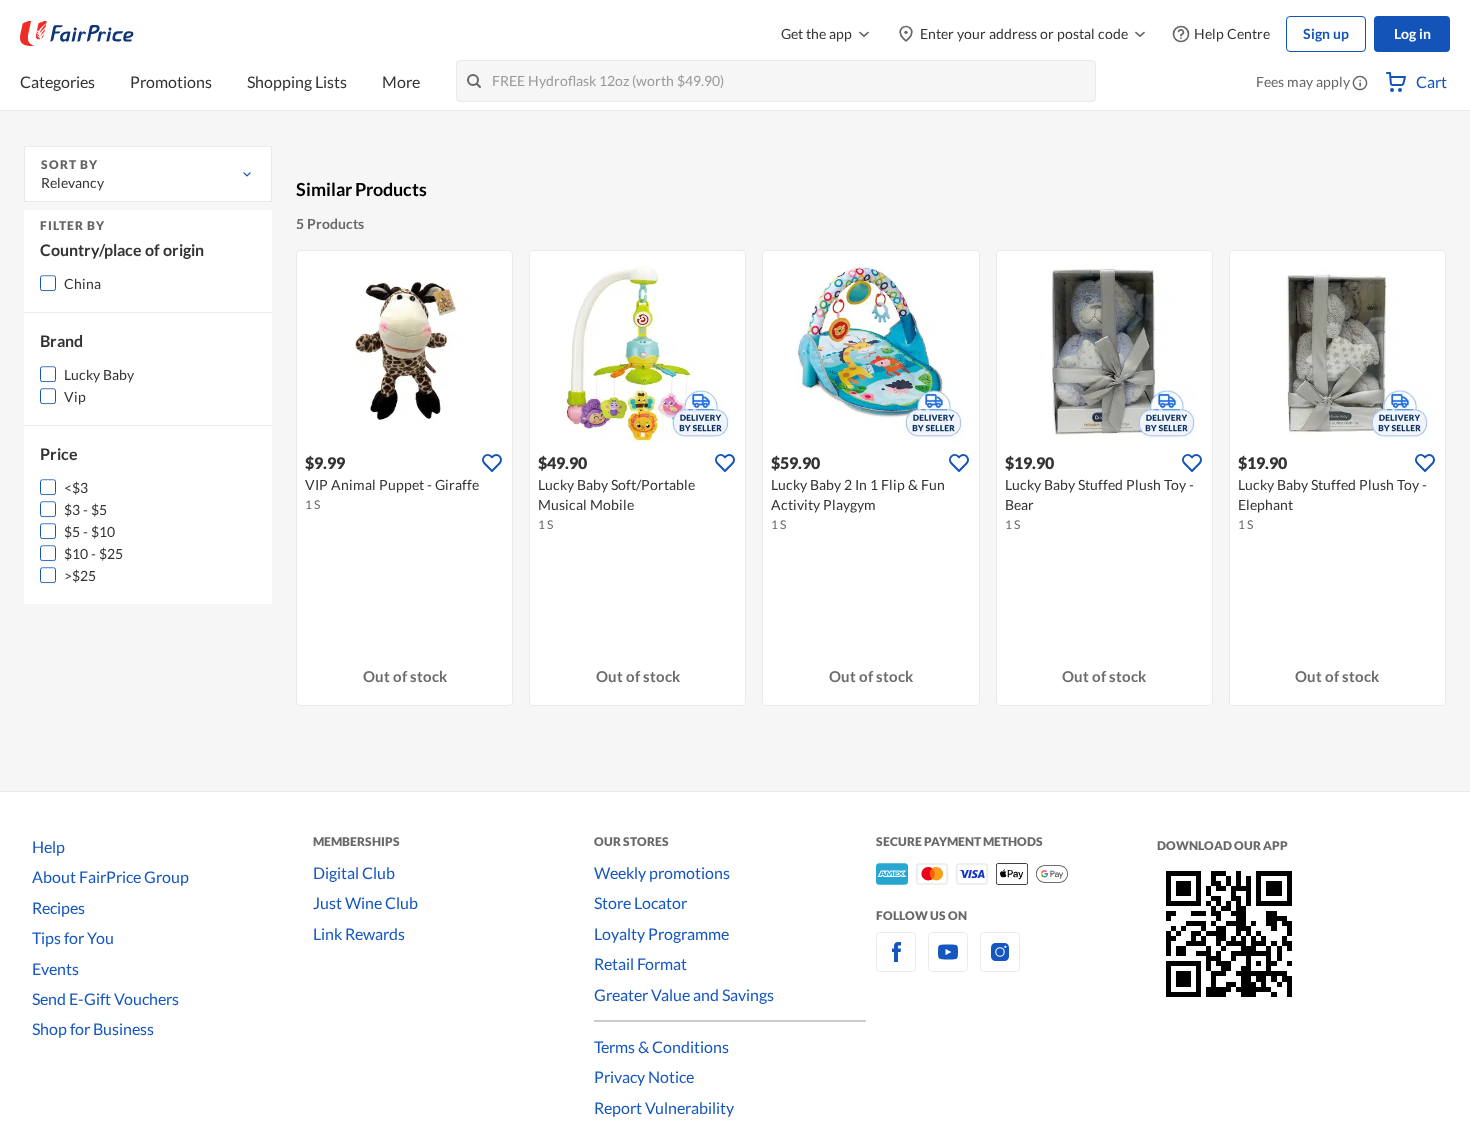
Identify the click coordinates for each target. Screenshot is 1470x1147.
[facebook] (896, 963)
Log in (1412, 33)
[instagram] (1000, 963)
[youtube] (948, 963)
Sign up (1326, 33)
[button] (1360, 84)
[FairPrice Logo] (77, 34)
